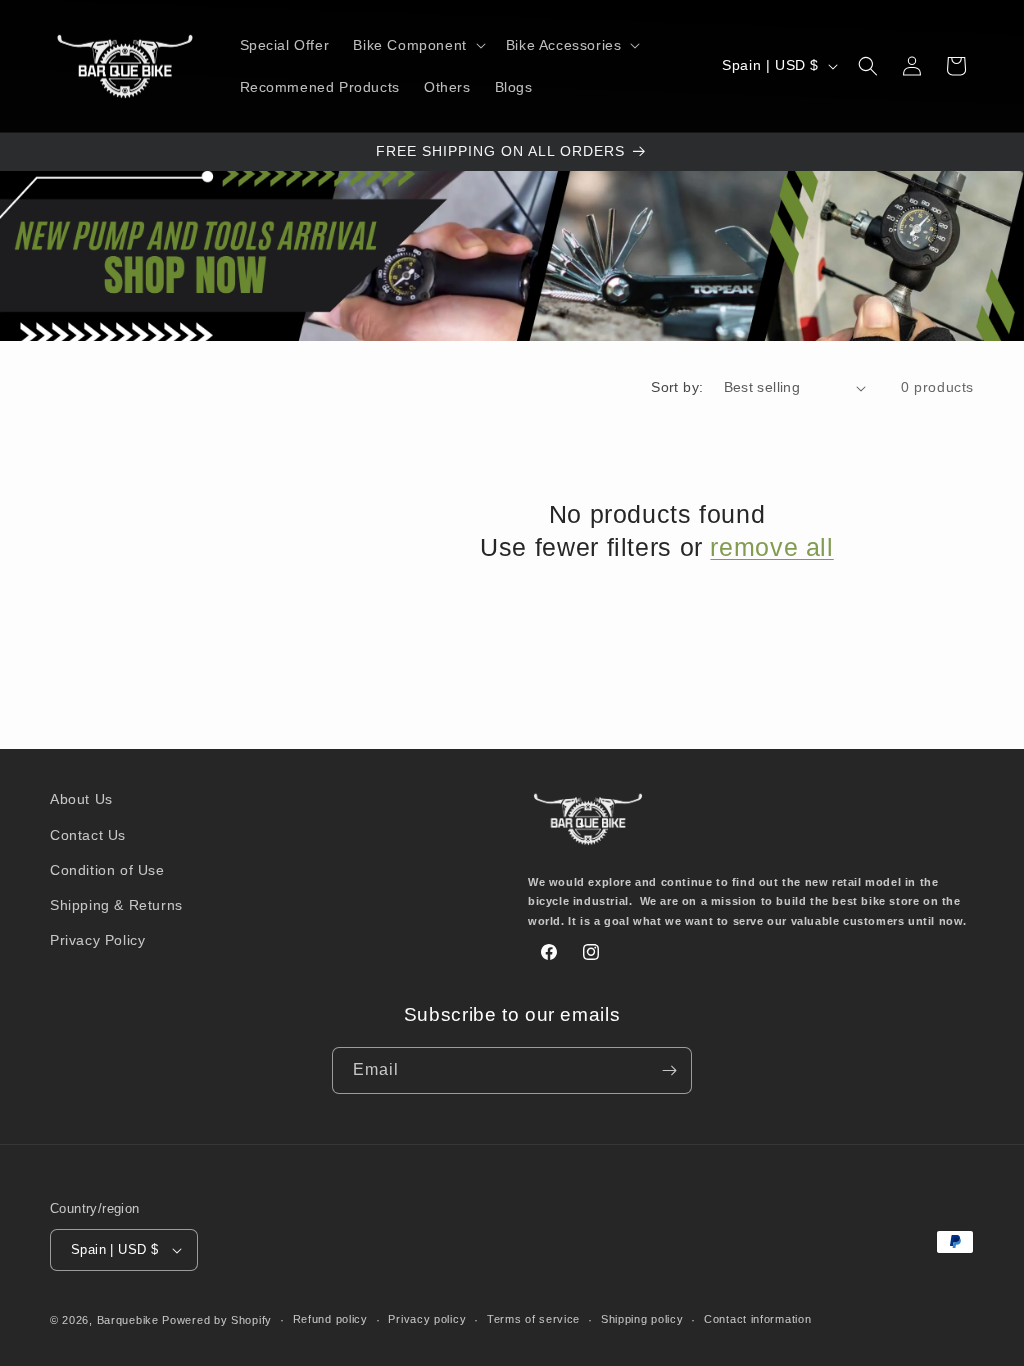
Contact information (757, 1319)
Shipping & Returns (116, 905)
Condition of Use (107, 870)
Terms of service (533, 1319)
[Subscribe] (669, 1070)
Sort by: (677, 387)
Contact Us (88, 835)
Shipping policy (642, 1319)
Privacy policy (427, 1319)
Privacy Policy (97, 940)
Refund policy (330, 1319)
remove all (771, 547)
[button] (417, 45)
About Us (81, 799)
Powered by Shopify (217, 1320)
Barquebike (128, 1320)
